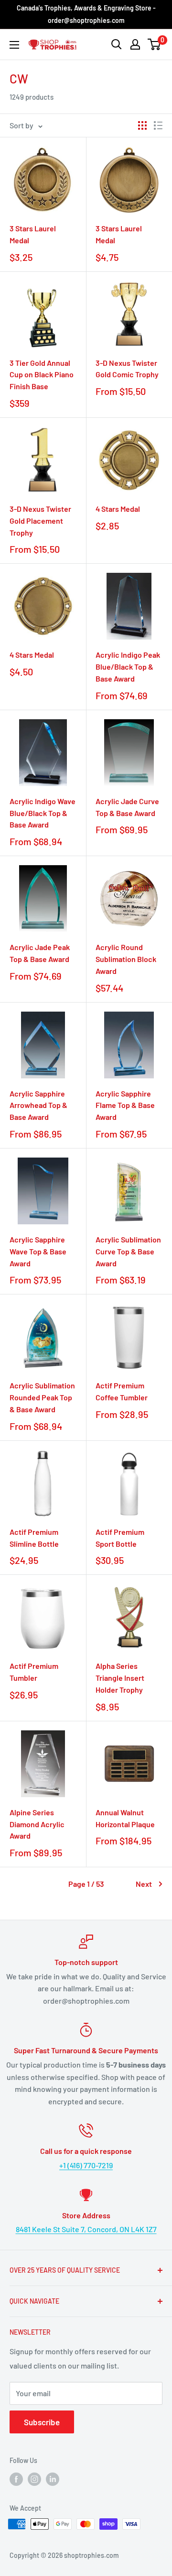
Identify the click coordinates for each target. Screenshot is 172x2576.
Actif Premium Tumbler (34, 1672)
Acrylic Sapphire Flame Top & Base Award (125, 1105)
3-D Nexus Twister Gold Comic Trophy (127, 369)
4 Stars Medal (118, 509)
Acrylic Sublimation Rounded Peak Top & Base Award (42, 1397)
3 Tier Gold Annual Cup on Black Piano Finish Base (42, 375)
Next (144, 1884)
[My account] (135, 44)
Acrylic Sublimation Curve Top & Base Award (128, 1251)
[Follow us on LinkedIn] (53, 2479)
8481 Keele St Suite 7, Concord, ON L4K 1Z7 (86, 2229)
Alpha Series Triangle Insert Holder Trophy (120, 1678)
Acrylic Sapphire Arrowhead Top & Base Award (38, 1105)
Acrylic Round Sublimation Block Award (126, 959)
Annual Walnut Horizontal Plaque (125, 1818)
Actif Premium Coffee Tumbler (122, 1391)
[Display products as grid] (142, 125)
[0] (155, 44)
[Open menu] (14, 45)
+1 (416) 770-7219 (86, 2165)
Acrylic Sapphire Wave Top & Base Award (38, 1251)
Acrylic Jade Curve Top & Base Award (127, 807)
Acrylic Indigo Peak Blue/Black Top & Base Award (128, 667)
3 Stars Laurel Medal (33, 234)
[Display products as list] (158, 125)
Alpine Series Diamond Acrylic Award (37, 1824)
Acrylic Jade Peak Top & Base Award (40, 953)
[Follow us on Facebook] (16, 2479)
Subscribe (42, 2422)
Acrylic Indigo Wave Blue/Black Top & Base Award (43, 813)
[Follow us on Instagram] (34, 2479)
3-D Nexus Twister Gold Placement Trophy (40, 521)
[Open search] (117, 44)
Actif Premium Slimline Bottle (34, 1538)
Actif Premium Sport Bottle (120, 1538)
